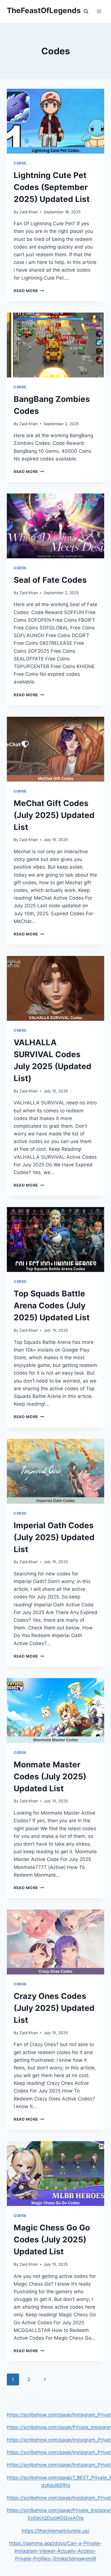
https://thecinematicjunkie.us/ (55, 2531)
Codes (20, 163)
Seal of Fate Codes (50, 580)
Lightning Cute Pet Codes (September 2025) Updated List (52, 187)
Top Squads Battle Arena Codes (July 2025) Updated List (52, 1305)
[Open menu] (99, 11)
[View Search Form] (86, 11)
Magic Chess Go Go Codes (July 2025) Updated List (52, 2240)
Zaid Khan (29, 212)
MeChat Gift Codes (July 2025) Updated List (54, 815)
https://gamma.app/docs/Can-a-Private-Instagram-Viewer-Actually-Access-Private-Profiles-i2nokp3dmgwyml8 (55, 2551)
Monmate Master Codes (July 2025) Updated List (50, 1776)
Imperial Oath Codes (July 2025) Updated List (54, 1537)
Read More (29, 291)
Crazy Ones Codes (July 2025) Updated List (54, 2008)
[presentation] (55, 121)
